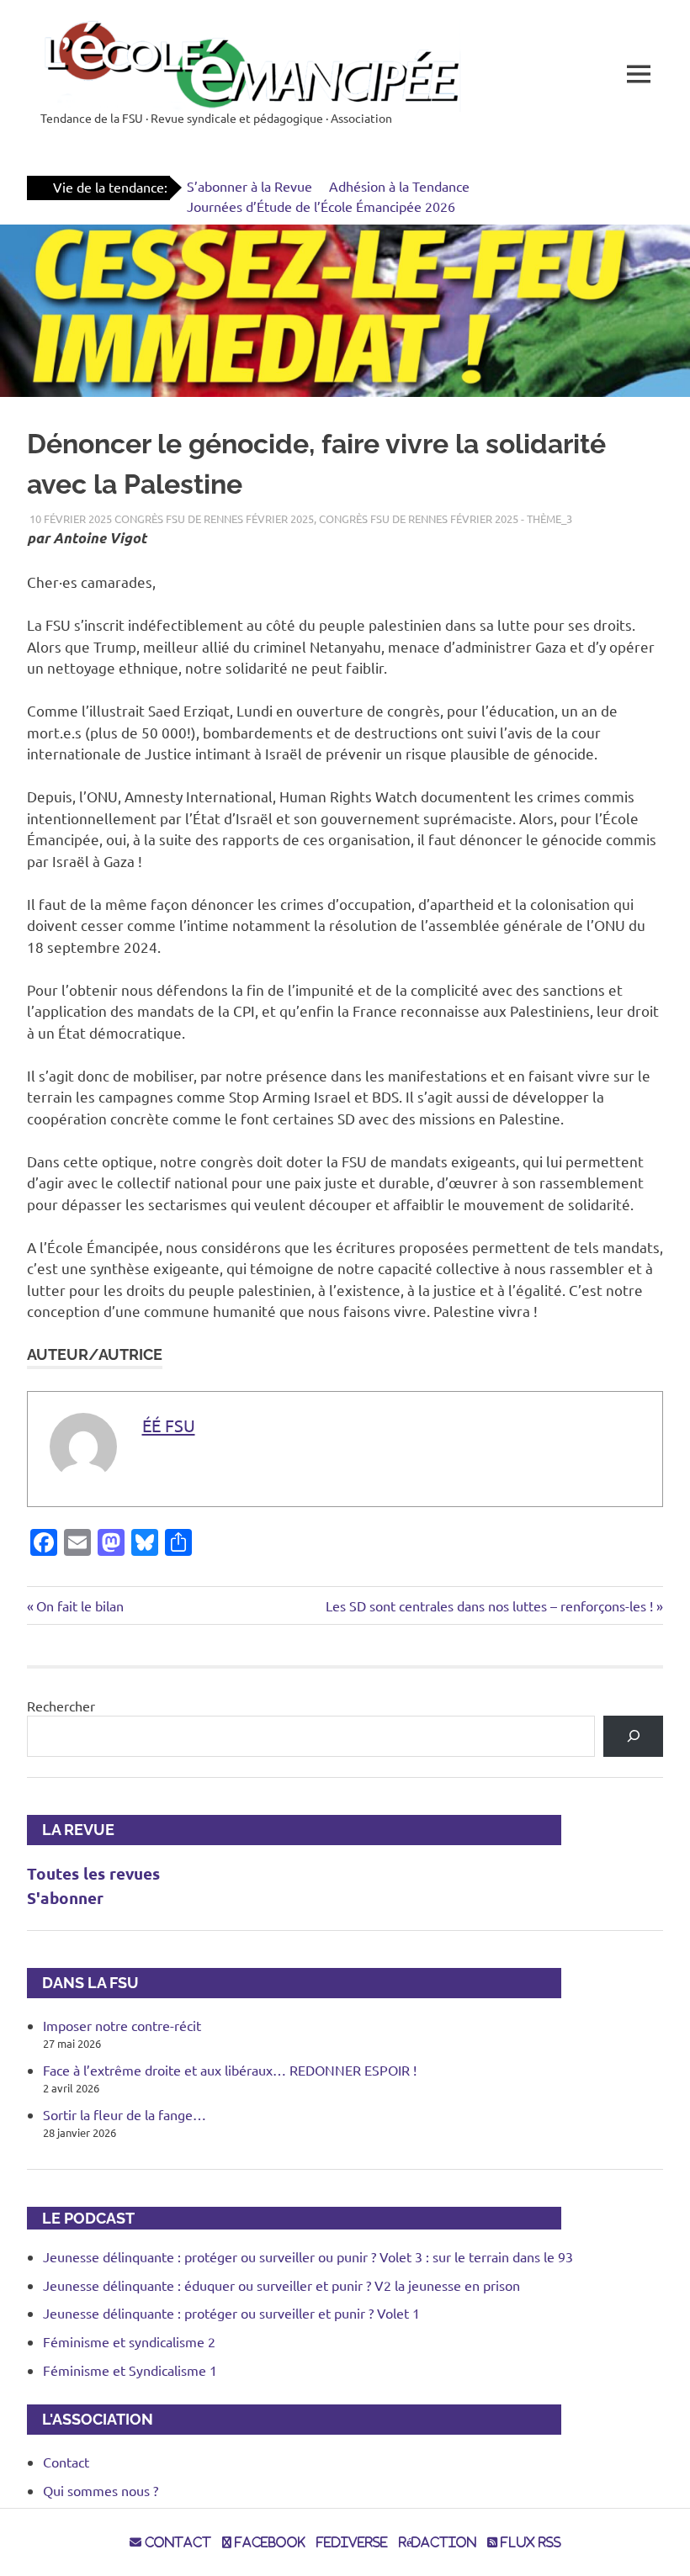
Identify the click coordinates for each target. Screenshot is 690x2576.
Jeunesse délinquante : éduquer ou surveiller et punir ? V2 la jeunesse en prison (281, 2285)
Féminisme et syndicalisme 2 (129, 2341)
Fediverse (352, 2542)
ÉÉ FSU (169, 1425)
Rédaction (438, 2542)
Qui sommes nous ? (101, 2490)
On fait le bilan (80, 1605)
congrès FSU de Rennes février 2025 (214, 518)
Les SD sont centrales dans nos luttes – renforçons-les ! (489, 1605)
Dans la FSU (83, 1983)
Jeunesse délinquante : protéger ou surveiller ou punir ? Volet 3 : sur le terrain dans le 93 (308, 2256)
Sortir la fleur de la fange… (125, 2114)
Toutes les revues (93, 1873)
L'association (90, 2419)
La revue (71, 1830)
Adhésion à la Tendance (399, 186)
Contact (66, 2462)
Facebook (268, 2542)
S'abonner (65, 1898)
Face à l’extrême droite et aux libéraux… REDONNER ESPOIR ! (230, 2070)
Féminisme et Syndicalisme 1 (130, 2370)
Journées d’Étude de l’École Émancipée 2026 (321, 206)
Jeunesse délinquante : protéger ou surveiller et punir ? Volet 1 (231, 2313)
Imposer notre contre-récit (122, 2025)
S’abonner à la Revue (249, 186)
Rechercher (61, 1706)
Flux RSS (529, 2542)
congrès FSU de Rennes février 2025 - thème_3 (446, 518)
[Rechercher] (633, 1736)
